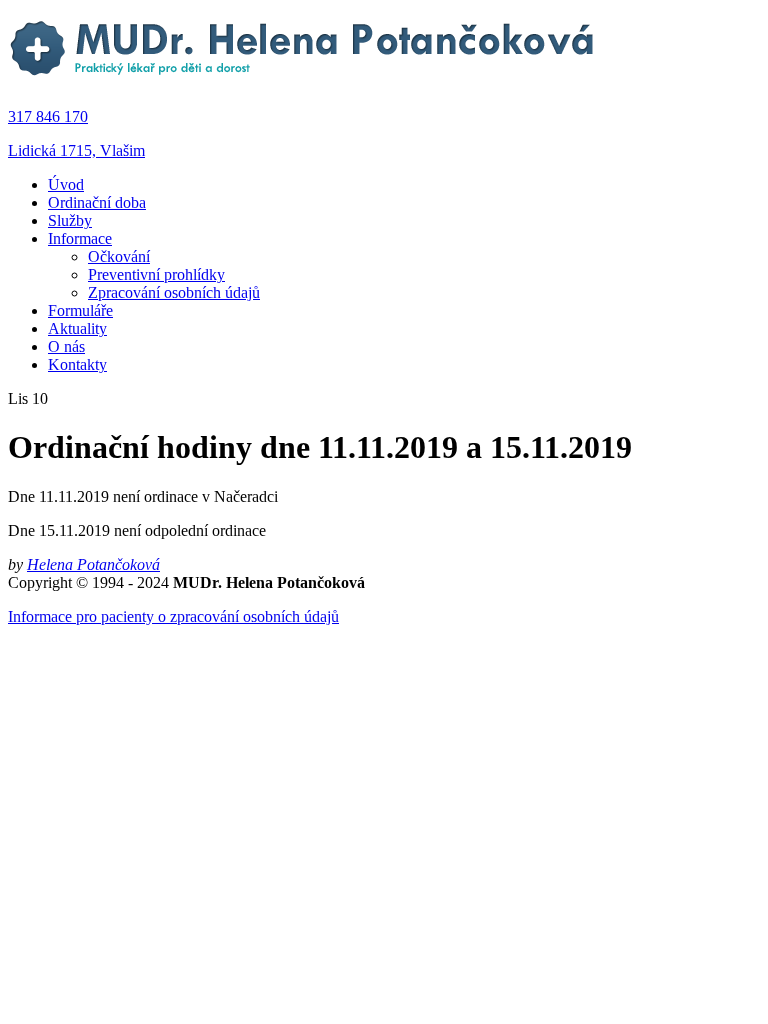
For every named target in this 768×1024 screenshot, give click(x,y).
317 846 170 (48, 116)
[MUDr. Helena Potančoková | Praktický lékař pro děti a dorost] (304, 82)
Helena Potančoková (93, 564)
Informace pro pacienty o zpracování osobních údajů (173, 616)
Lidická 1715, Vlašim (76, 150)
